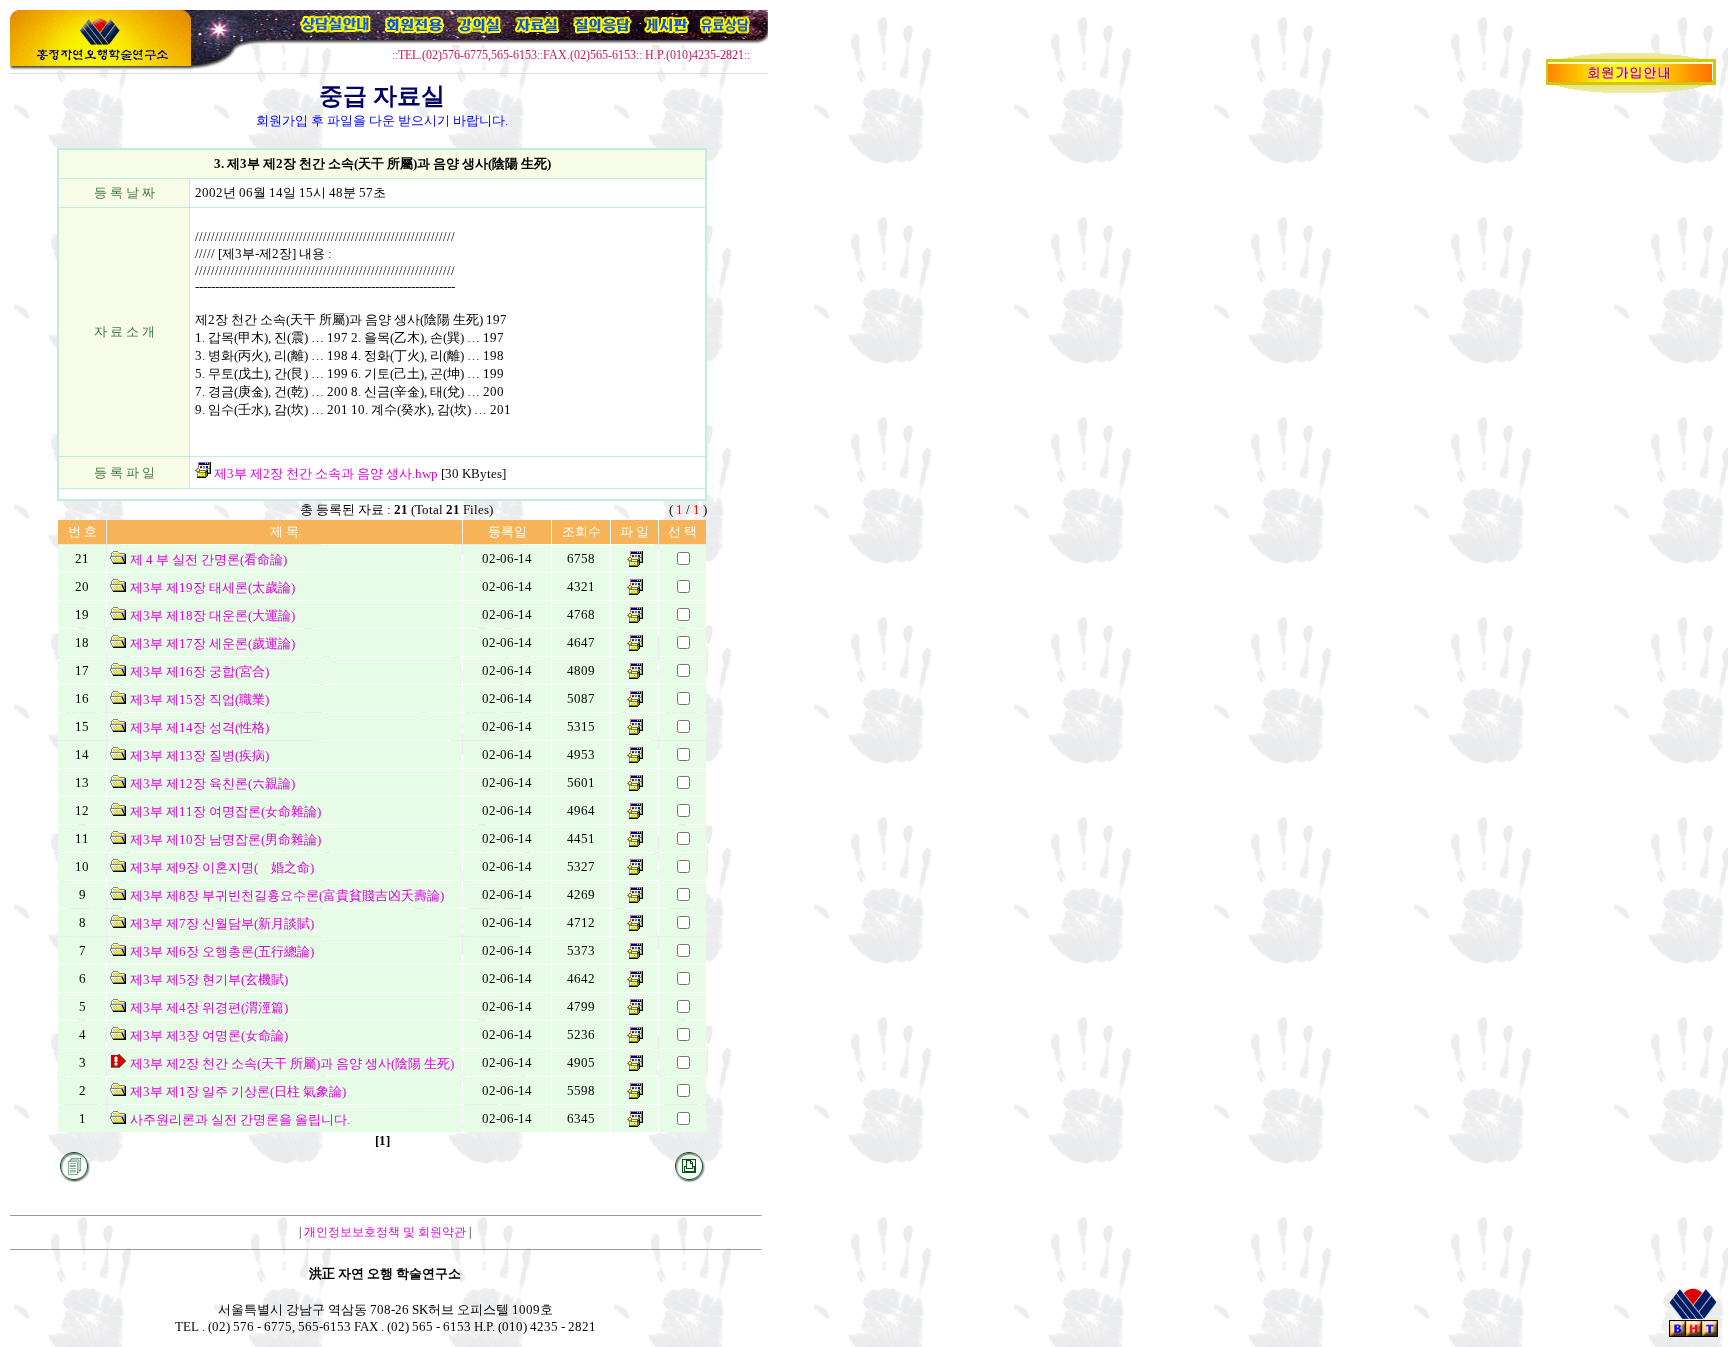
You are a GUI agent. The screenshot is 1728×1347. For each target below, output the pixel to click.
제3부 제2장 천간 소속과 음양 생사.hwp (324, 473)
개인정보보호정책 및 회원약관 (385, 1232)
